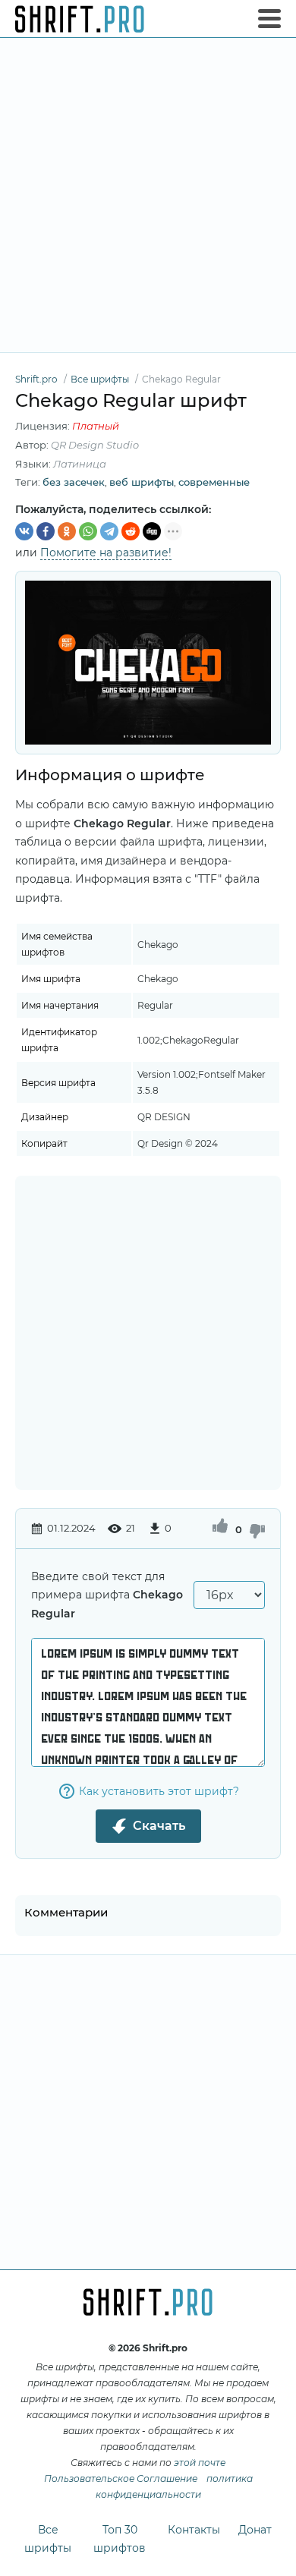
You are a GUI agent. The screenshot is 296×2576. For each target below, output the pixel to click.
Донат (255, 2530)
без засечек (74, 482)
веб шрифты (142, 482)
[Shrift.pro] (80, 19)
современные (214, 482)
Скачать (159, 1826)
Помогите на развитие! (106, 553)
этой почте (200, 2463)
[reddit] (131, 531)
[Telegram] (109, 531)
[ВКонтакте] (24, 531)
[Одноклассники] (67, 531)
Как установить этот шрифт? (159, 1791)
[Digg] (152, 531)
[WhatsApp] (88, 531)
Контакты (194, 2530)
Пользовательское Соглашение (121, 2478)
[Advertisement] (148, 195)
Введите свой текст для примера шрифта (107, 1595)
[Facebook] (46, 531)
